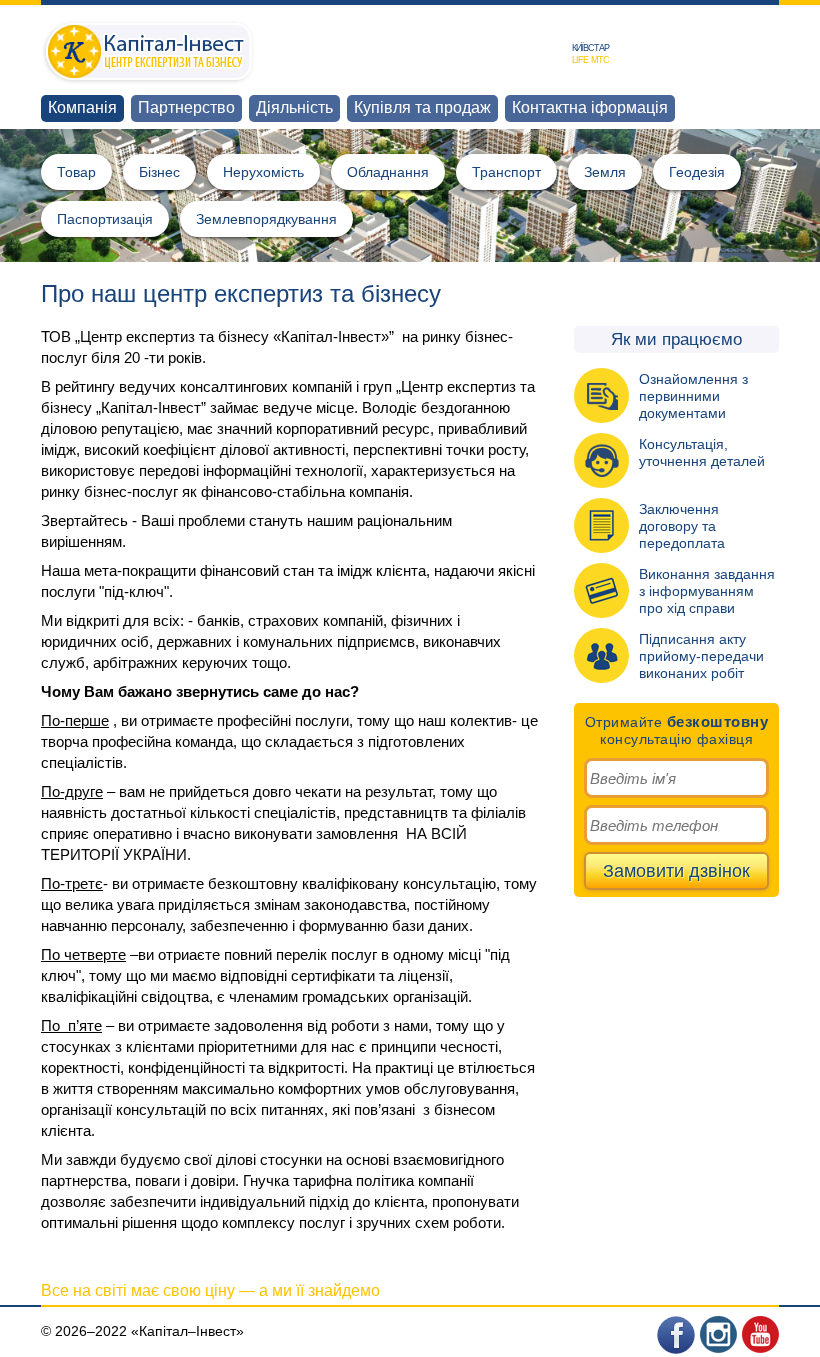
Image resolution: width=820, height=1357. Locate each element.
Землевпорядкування (266, 219)
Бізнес (159, 172)
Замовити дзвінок (676, 871)
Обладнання (388, 172)
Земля (605, 172)
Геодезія (697, 172)
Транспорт (506, 172)
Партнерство (186, 107)
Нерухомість (263, 172)
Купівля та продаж (422, 107)
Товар (76, 172)
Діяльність (294, 107)
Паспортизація (105, 219)
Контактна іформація (590, 107)
